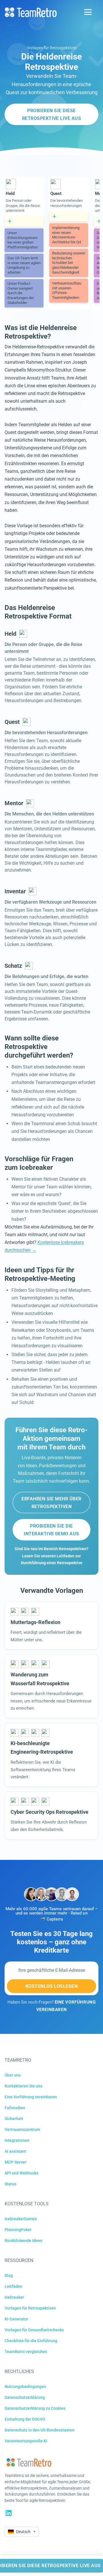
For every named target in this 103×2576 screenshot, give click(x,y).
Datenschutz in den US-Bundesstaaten (39, 2430)
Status (10, 2184)
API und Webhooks (21, 2173)
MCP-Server (15, 2162)
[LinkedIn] (9, 2513)
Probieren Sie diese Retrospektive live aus (52, 114)
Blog (9, 2275)
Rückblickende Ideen (23, 2241)
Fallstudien (15, 2108)
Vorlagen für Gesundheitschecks (34, 2330)
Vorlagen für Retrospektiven (52, 48)
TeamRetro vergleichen (26, 2352)
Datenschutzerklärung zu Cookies (35, 2408)
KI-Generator (16, 2319)
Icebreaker (14, 2297)
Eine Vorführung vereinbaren (31, 2097)
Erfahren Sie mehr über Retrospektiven (51, 1503)
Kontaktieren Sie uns (23, 2086)
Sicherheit (14, 2119)
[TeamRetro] (31, 12)
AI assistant (15, 2151)
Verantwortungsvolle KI (26, 2441)
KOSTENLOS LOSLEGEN (52, 1986)
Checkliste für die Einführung (31, 2341)
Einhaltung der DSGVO (25, 2419)
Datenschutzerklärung (25, 2397)
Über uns (13, 2075)
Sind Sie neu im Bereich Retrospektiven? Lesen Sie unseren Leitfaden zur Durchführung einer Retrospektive (51, 1556)
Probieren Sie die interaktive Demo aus (51, 1530)
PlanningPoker (18, 2230)
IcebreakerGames (21, 2219)
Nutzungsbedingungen (25, 2387)
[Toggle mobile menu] (88, 12)
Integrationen (17, 2140)
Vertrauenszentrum (22, 2129)
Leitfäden (13, 2286)
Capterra (55, 1919)
